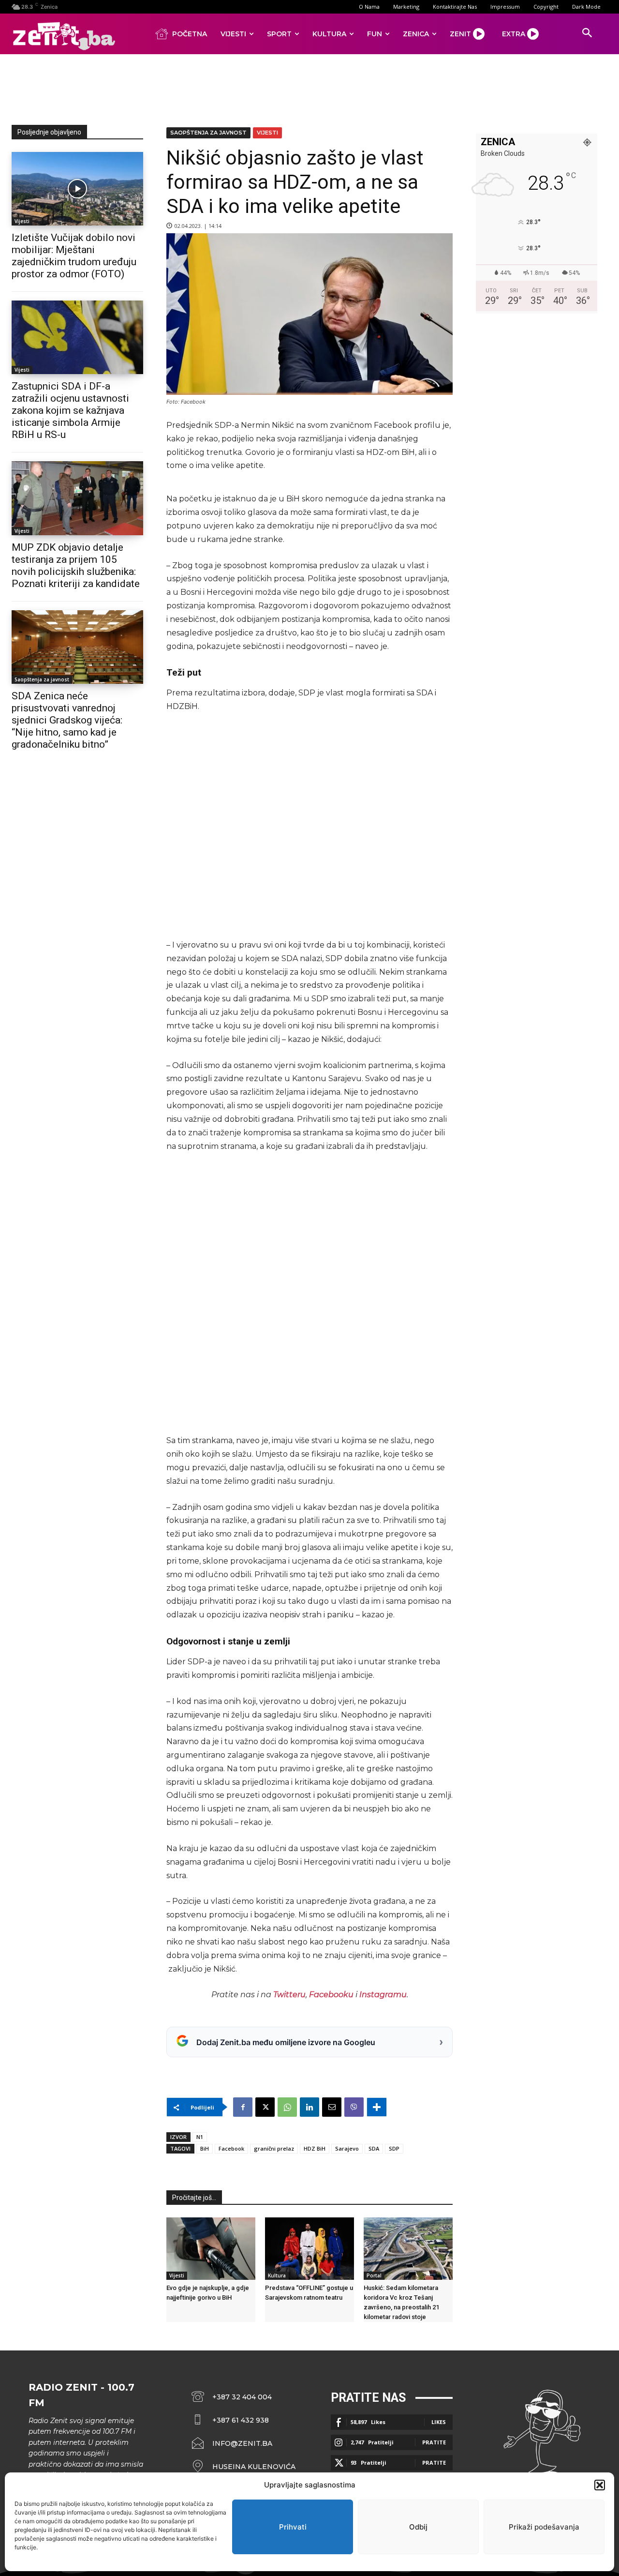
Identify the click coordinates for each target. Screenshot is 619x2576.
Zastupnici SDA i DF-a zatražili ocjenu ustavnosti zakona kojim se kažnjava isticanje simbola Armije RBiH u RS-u (70, 410)
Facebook (231, 2148)
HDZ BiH (315, 2148)
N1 (200, 2137)
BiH (205, 2148)
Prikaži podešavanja (544, 2527)
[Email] (332, 2107)
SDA (374, 2148)
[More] (377, 2107)
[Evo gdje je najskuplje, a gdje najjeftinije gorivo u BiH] (211, 2249)
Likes (439, 2422)
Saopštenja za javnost (42, 679)
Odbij (418, 2527)
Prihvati (293, 2527)
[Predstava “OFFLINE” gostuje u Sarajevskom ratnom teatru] (309, 2249)
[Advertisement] (309, 88)
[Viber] (354, 2107)
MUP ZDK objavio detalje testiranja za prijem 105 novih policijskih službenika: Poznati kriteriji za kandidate (76, 565)
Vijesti (22, 221)
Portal (374, 2275)
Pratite (434, 2442)
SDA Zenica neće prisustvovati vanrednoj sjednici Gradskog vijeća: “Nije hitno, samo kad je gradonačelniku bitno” (67, 720)
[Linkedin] (309, 2107)
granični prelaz (274, 2148)
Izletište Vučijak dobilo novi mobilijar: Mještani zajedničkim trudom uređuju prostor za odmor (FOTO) (74, 256)
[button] (600, 2485)
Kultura (277, 2275)
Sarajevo (347, 2148)
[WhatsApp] (287, 2107)
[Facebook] (243, 2107)
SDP (394, 2148)
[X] (265, 2107)
